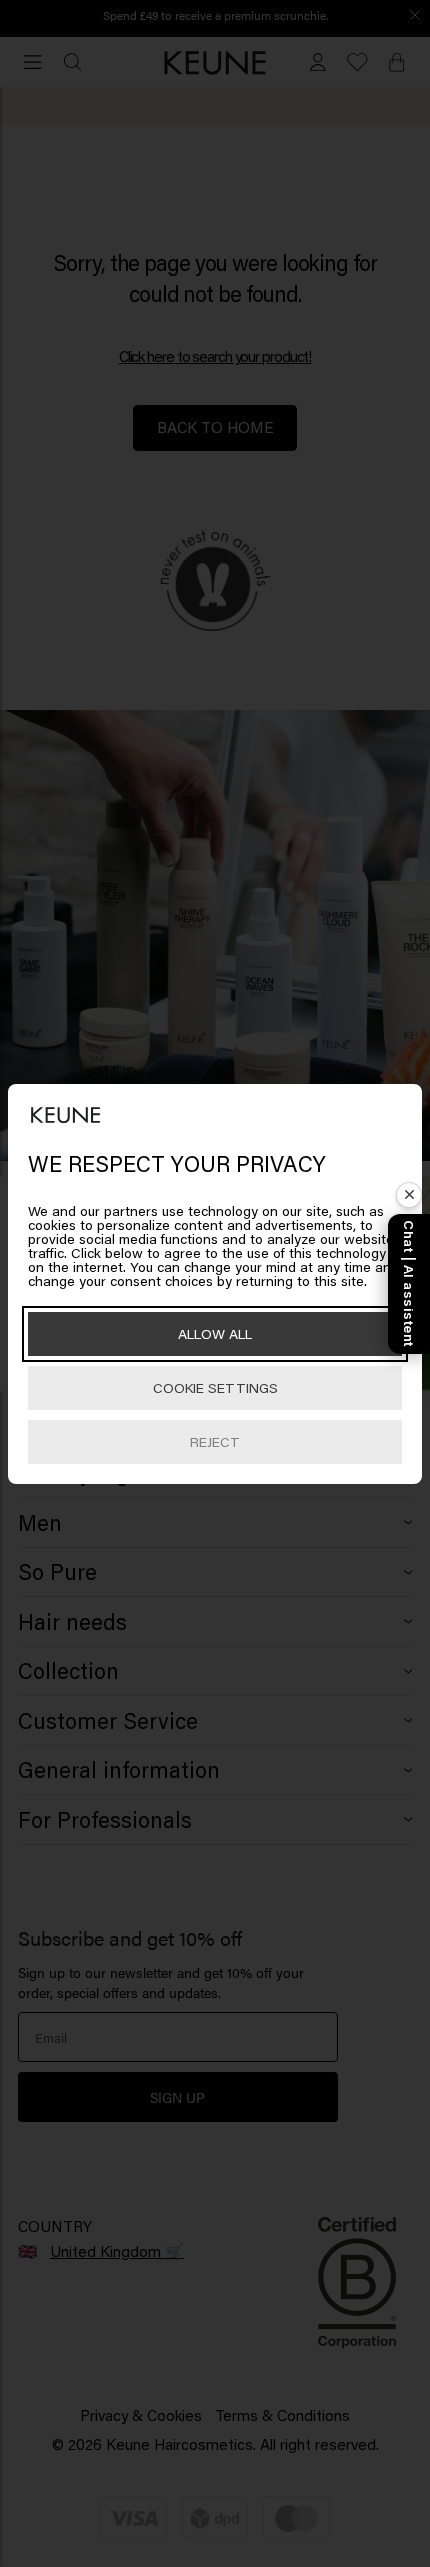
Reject (215, 1441)
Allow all (215, 1333)
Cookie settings (215, 1387)
